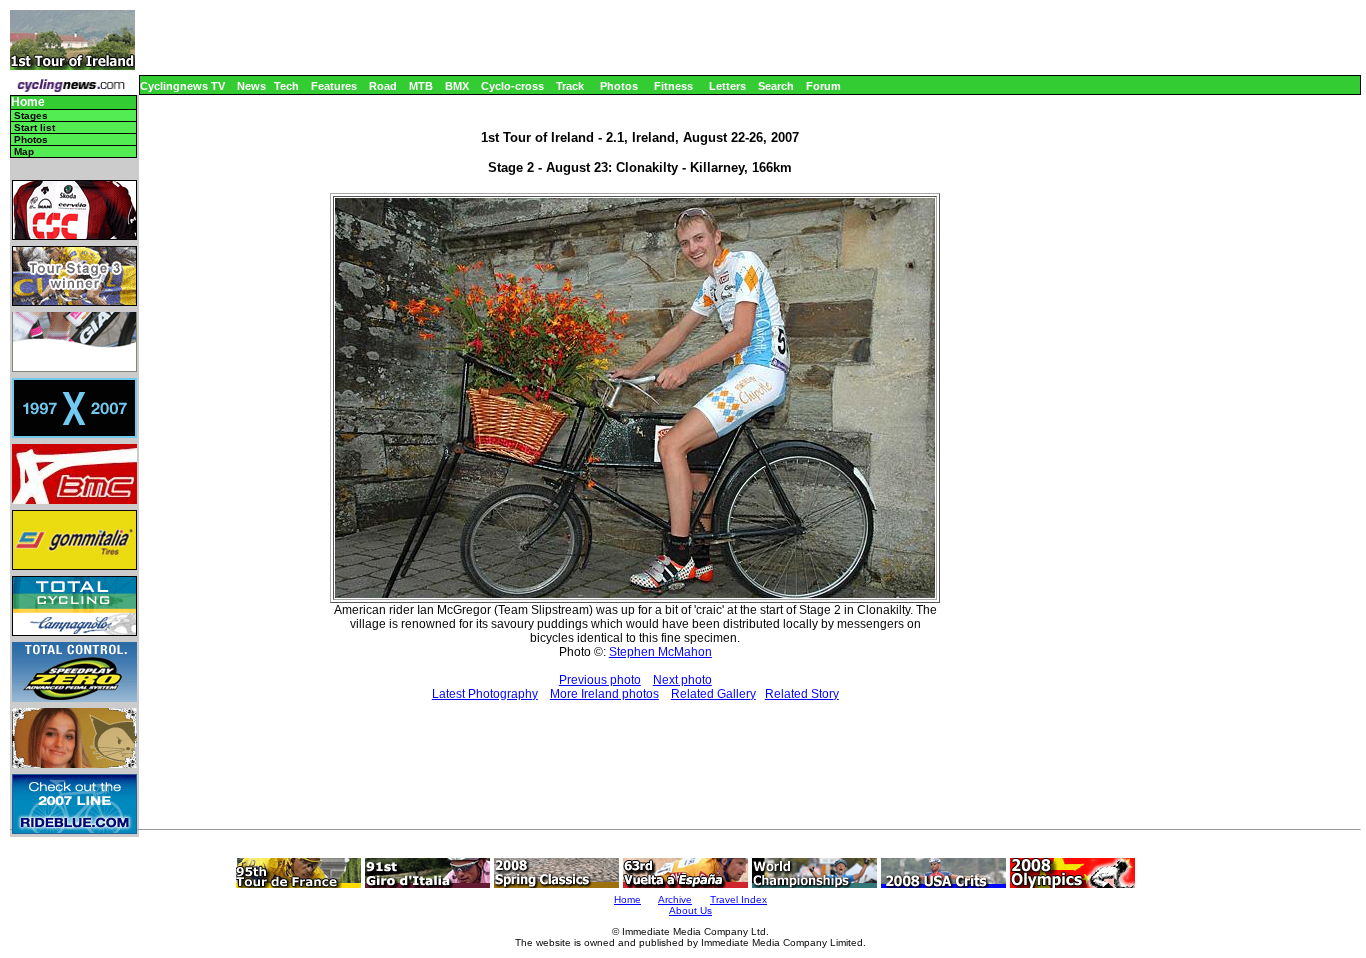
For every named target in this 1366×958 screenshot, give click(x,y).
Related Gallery (713, 694)
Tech (286, 86)
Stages (31, 115)
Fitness (673, 86)
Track (570, 86)
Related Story (802, 694)
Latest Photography (485, 694)
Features (334, 86)
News (251, 86)
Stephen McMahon (660, 652)
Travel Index (738, 899)
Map (24, 151)
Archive (675, 899)
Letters (727, 86)
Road (383, 86)
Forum (823, 86)
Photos (619, 86)
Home (28, 102)
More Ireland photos (604, 694)
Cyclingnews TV (182, 86)
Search (776, 86)
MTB (421, 86)
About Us (690, 910)
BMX (457, 86)
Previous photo (600, 680)
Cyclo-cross (512, 86)
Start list (34, 127)
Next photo (682, 680)
